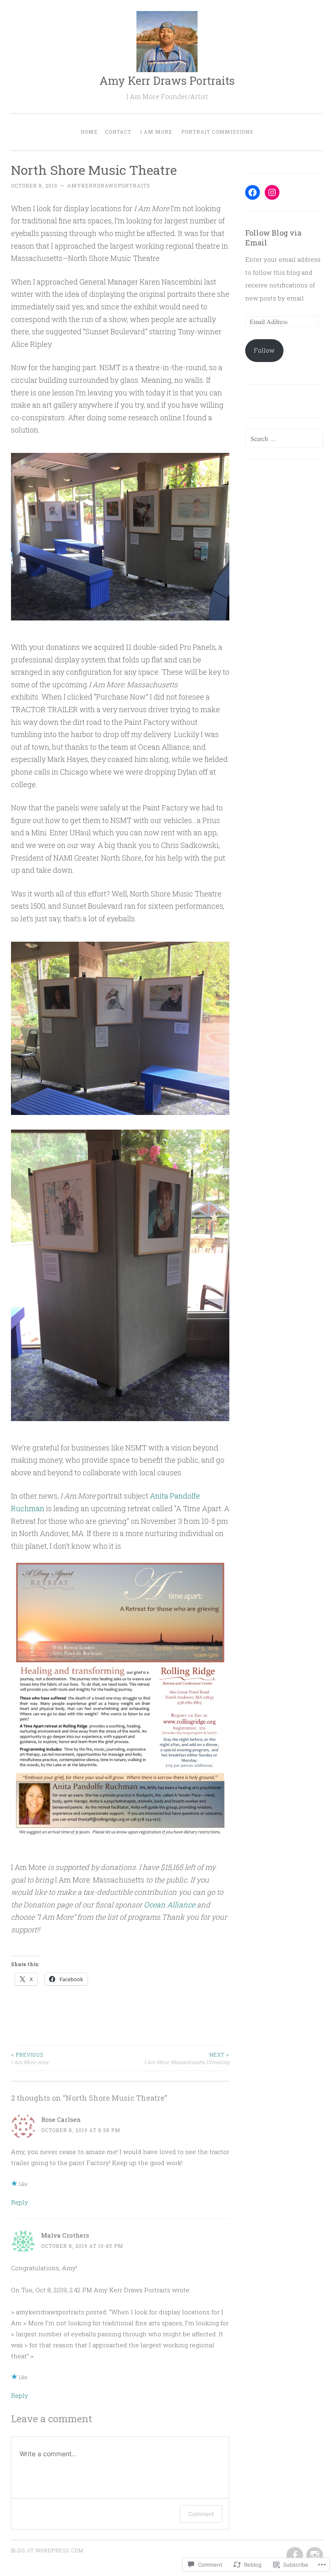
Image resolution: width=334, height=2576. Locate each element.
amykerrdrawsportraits (109, 185)
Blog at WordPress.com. (48, 2550)
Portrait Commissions (217, 132)
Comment (201, 2514)
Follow (264, 350)
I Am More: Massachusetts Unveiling (187, 2058)
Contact (118, 132)
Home (89, 132)
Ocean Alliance (169, 1905)
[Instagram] (272, 192)
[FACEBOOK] (294, 2556)
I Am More (156, 132)
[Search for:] (284, 439)
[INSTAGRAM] (314, 2556)
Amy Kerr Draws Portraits (167, 81)
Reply (20, 2202)
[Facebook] (253, 192)
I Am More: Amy (30, 2058)
